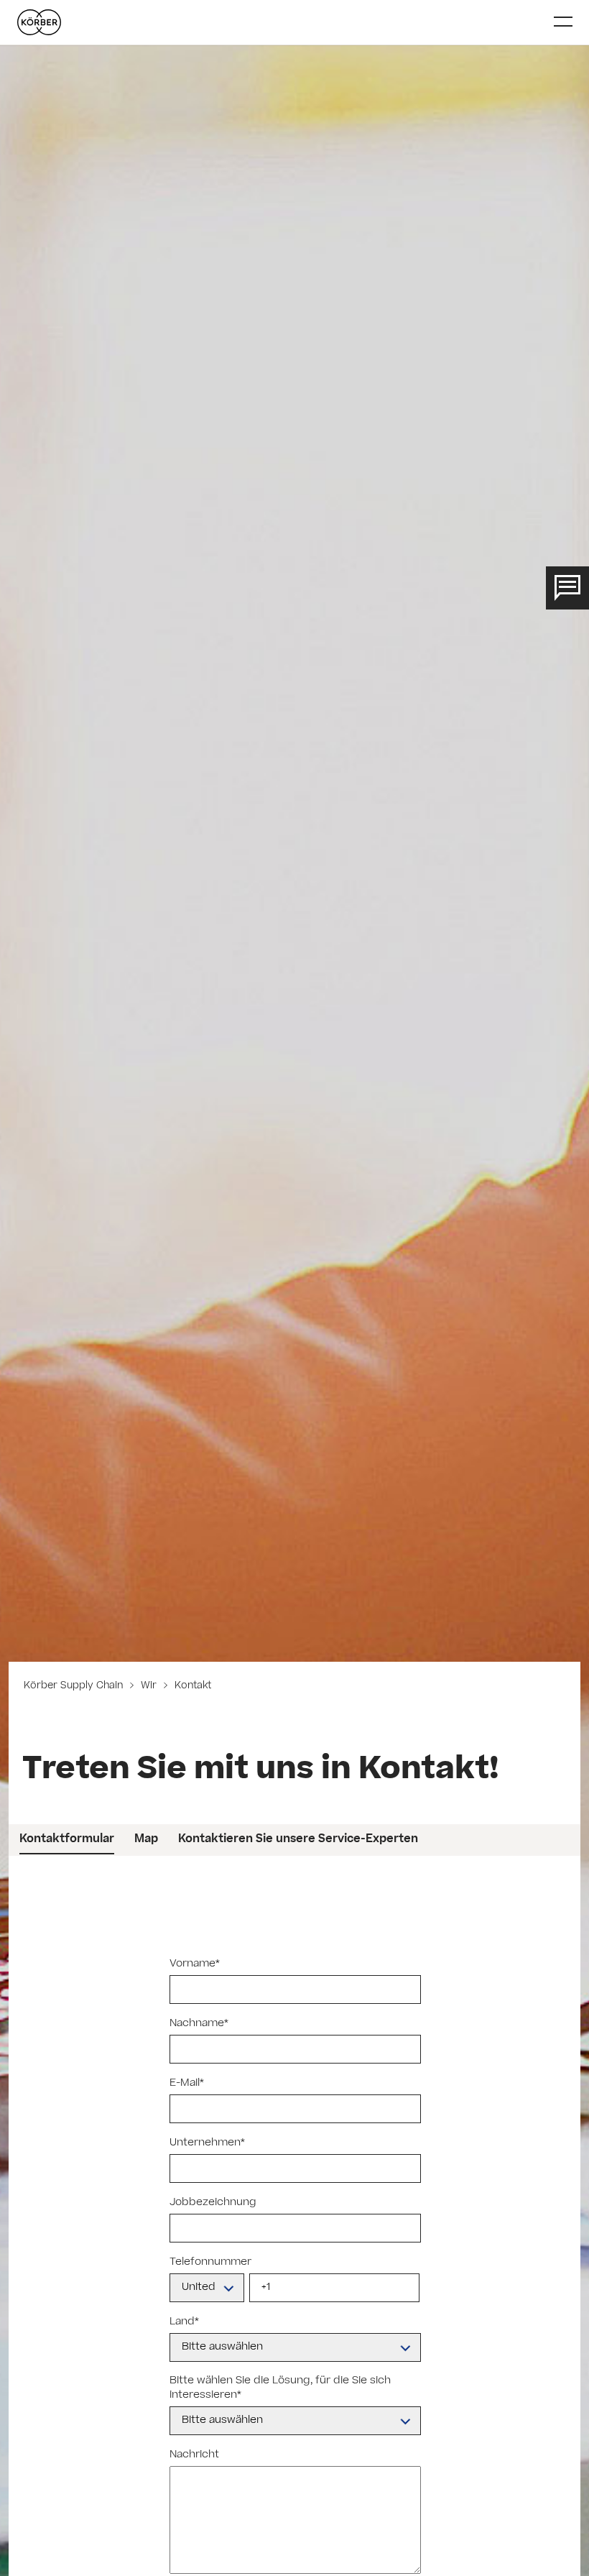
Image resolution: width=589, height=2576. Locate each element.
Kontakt (191, 1687)
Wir (149, 1687)
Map (146, 1840)
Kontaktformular (67, 1840)
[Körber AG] (280, 22)
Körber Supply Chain (75, 1687)
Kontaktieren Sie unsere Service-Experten (298, 1840)
